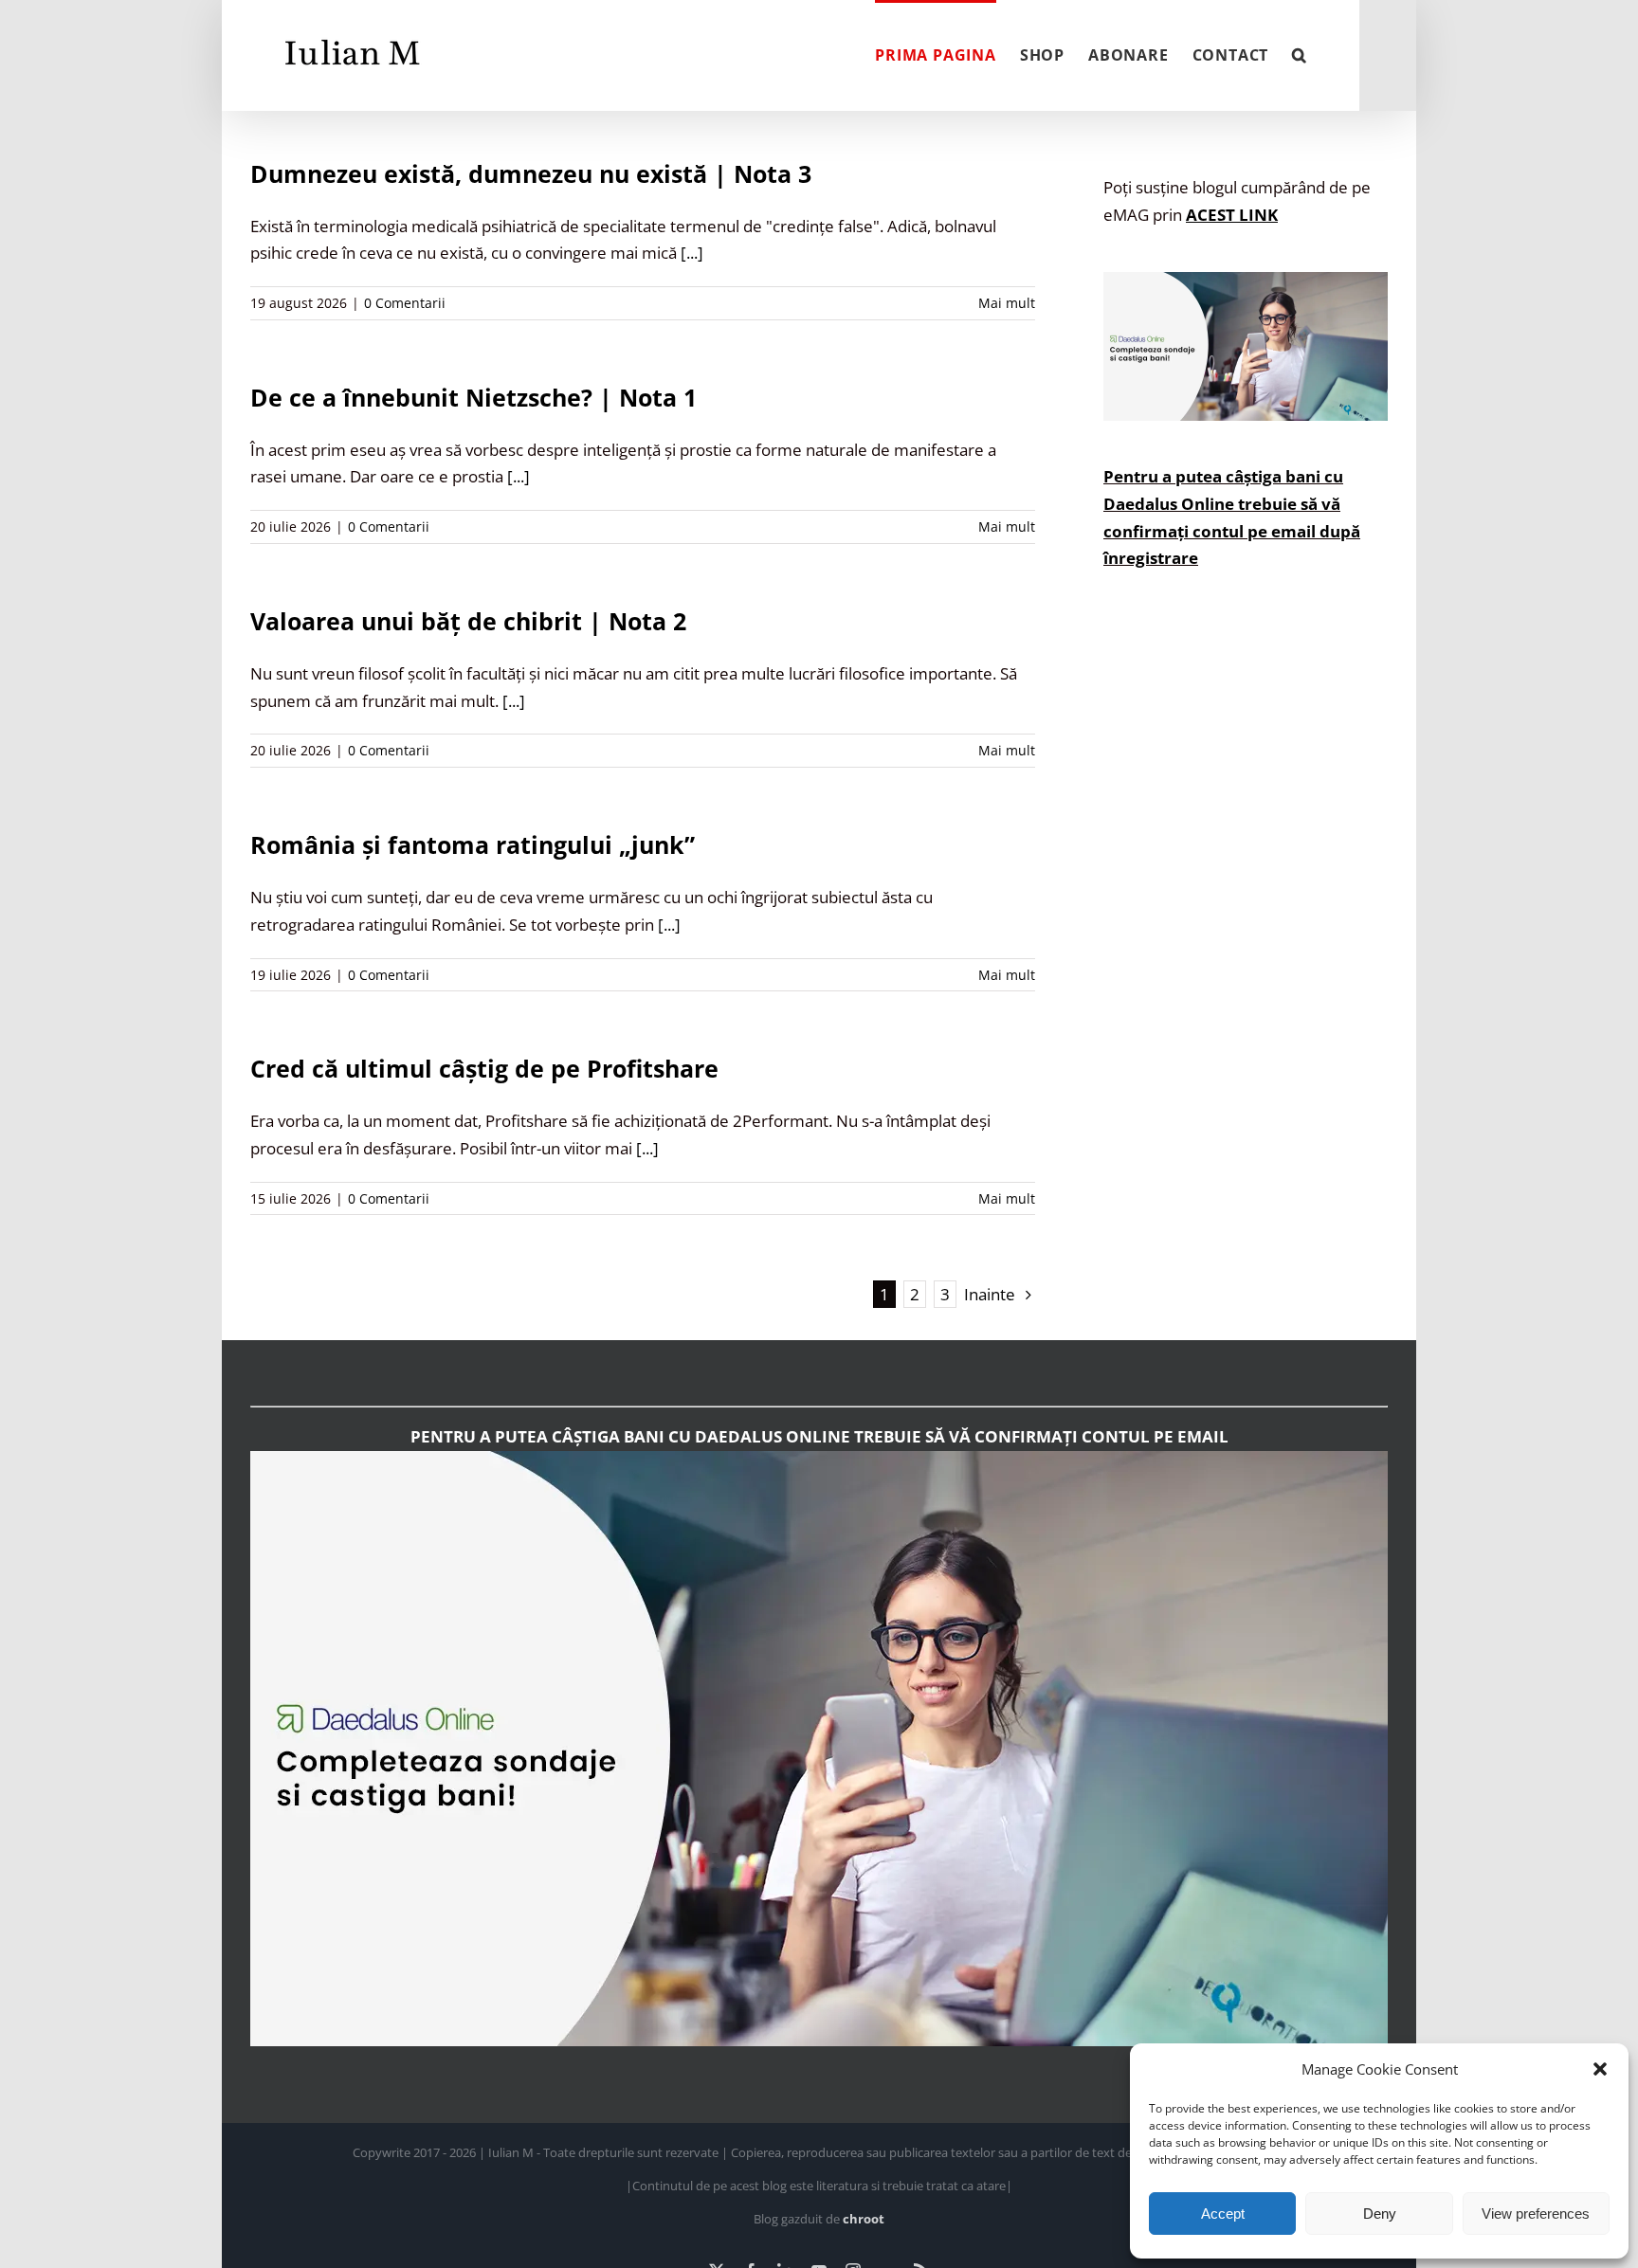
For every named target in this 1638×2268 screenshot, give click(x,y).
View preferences (1536, 2214)
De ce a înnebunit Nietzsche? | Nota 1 (473, 397)
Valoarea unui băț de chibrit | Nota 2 (468, 621)
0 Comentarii (405, 303)
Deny (1380, 2214)
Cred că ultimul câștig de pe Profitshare (484, 1068)
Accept (1223, 2214)
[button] (1600, 2069)
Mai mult (1007, 303)
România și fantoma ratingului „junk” (473, 844)
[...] (692, 253)
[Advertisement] (1246, 954)
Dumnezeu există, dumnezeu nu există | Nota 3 (531, 173)
